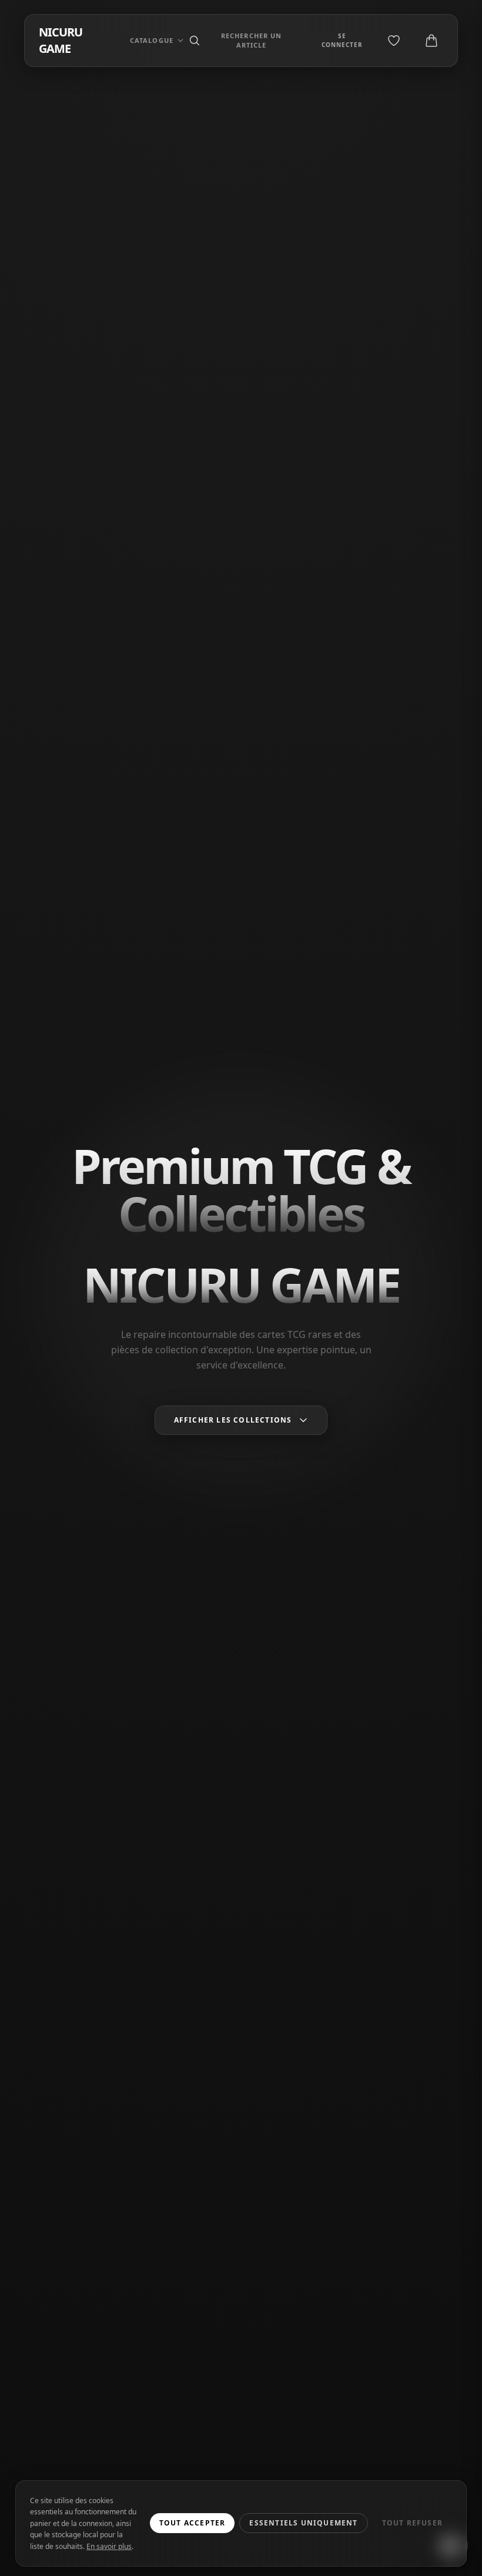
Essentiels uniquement (303, 2523)
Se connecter (342, 40)
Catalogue (152, 40)
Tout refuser (412, 2523)
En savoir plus (109, 2546)
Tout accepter (193, 2523)
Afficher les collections (233, 1420)
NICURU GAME (61, 40)
